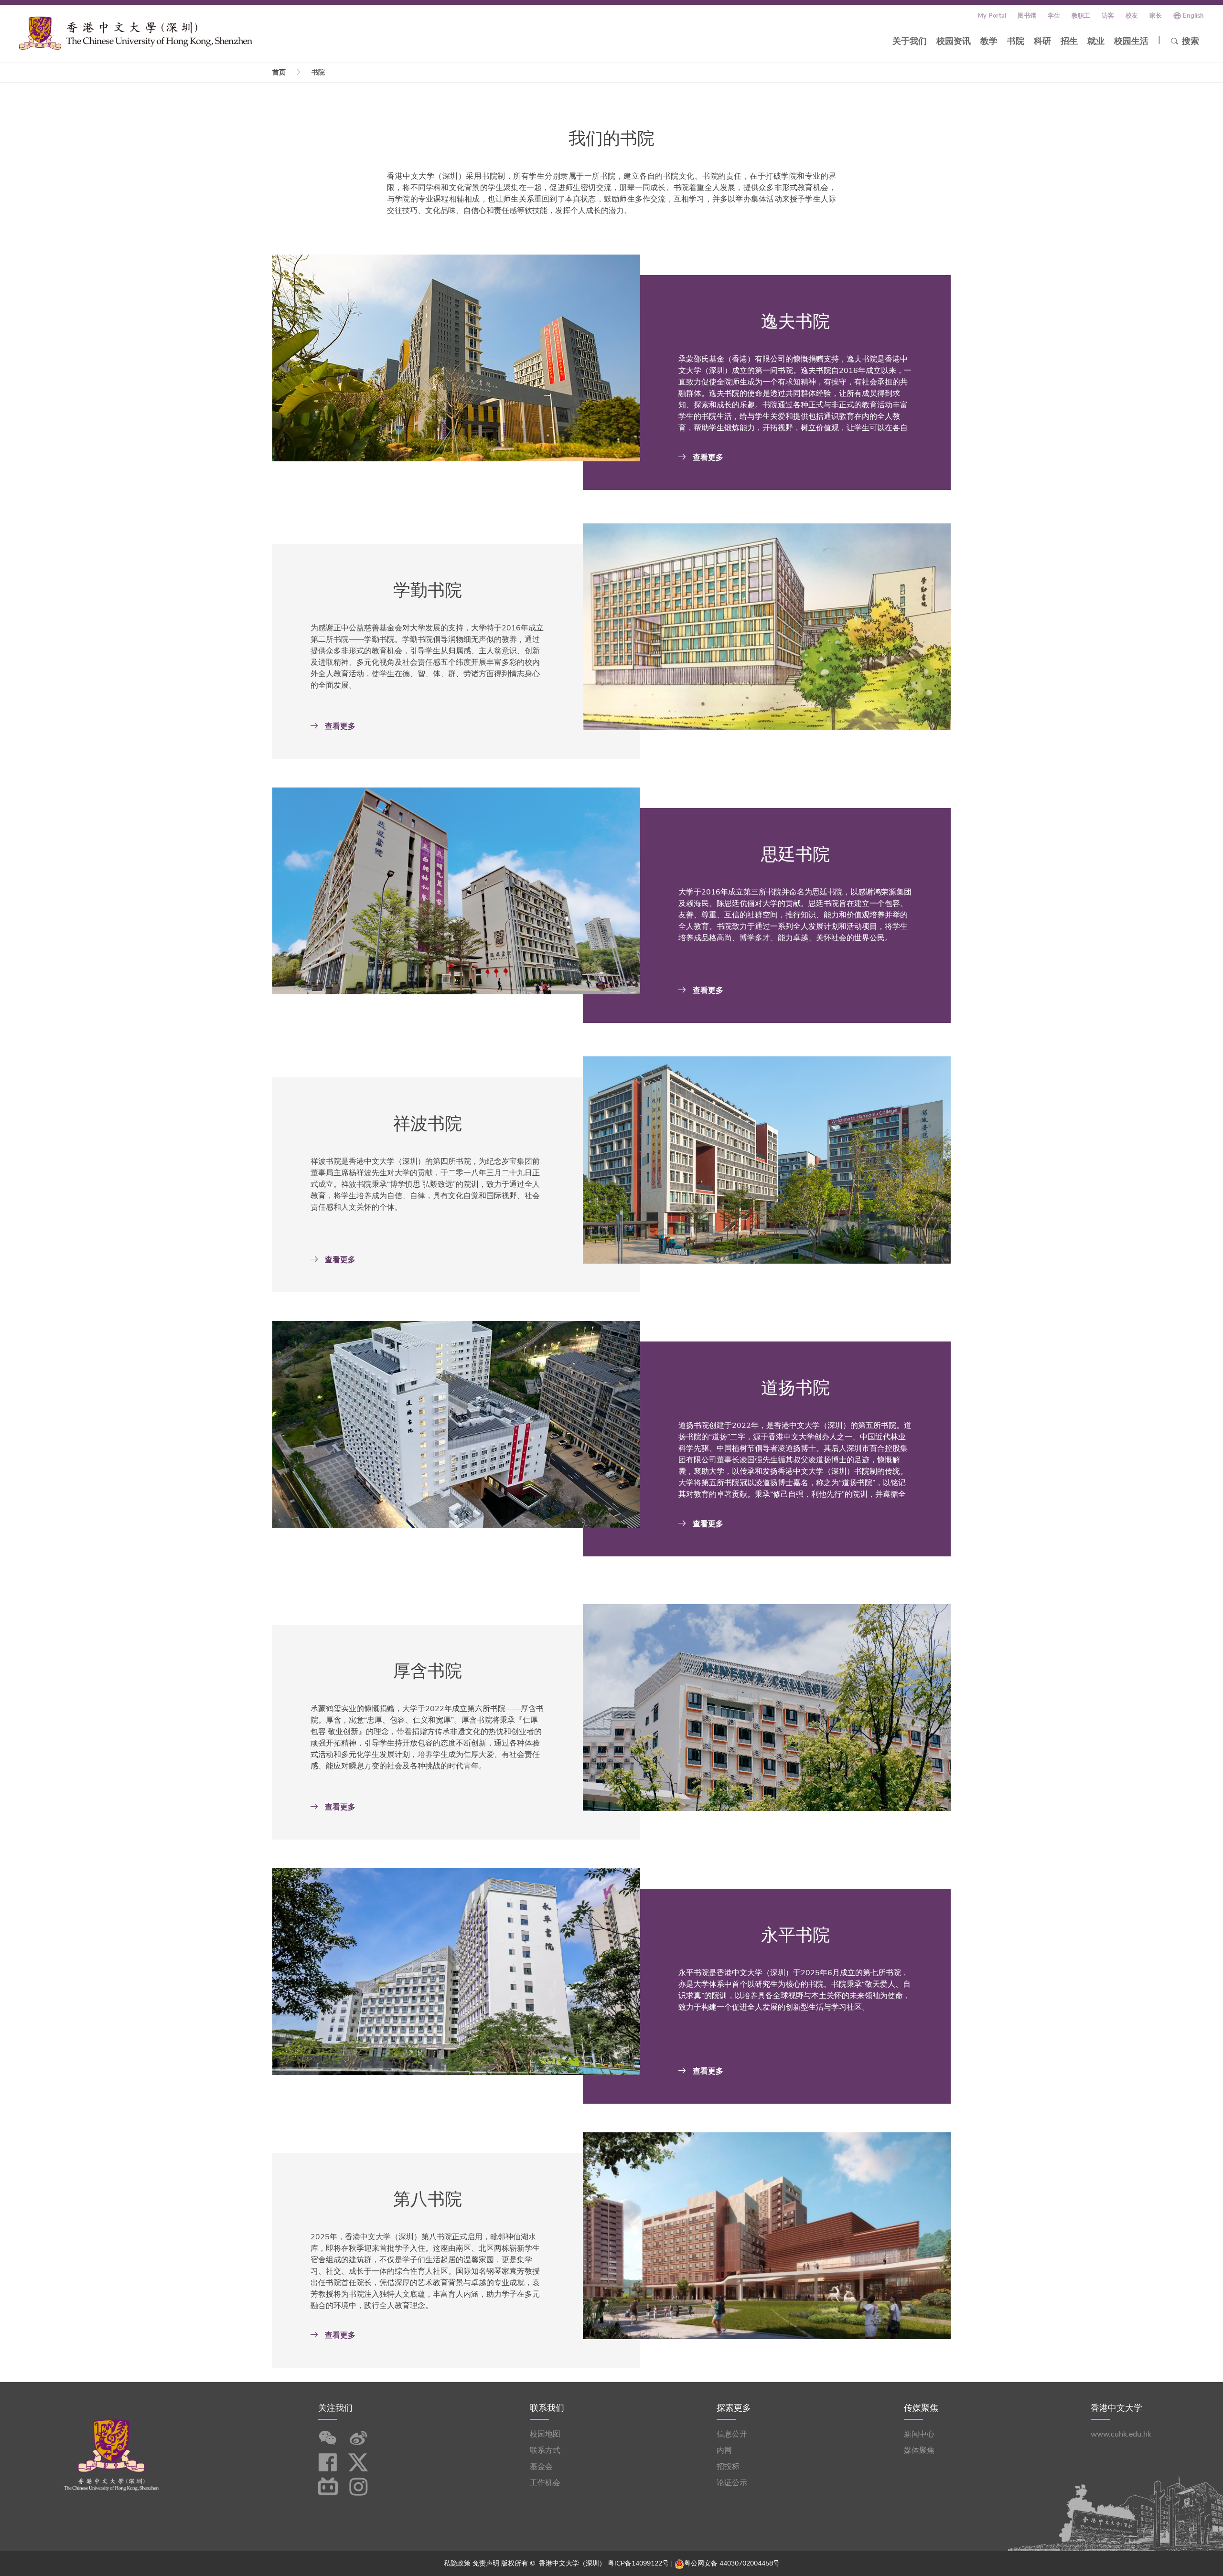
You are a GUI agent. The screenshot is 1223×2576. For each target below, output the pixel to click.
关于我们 (910, 41)
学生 (1054, 16)
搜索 (1191, 41)
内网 (724, 2450)
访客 (1108, 16)
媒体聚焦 (919, 2450)
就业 (1096, 41)
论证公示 (732, 2483)
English (1193, 16)
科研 (1042, 41)
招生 (1069, 41)
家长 (1156, 16)
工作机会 (545, 2483)
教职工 (1081, 16)
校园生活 (1131, 41)
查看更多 (707, 458)
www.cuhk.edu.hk (1121, 2434)
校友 (1132, 16)
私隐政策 (457, 2563)
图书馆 (1027, 16)
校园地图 (545, 2434)
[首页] (136, 33)
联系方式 (545, 2450)
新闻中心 (919, 2434)
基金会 (541, 2467)
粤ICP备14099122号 (638, 2563)
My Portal (992, 16)
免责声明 (486, 2563)
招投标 (728, 2467)
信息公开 (732, 2434)
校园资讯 (954, 41)
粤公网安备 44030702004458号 (732, 2563)
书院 (1016, 41)
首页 (279, 72)
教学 (989, 41)
